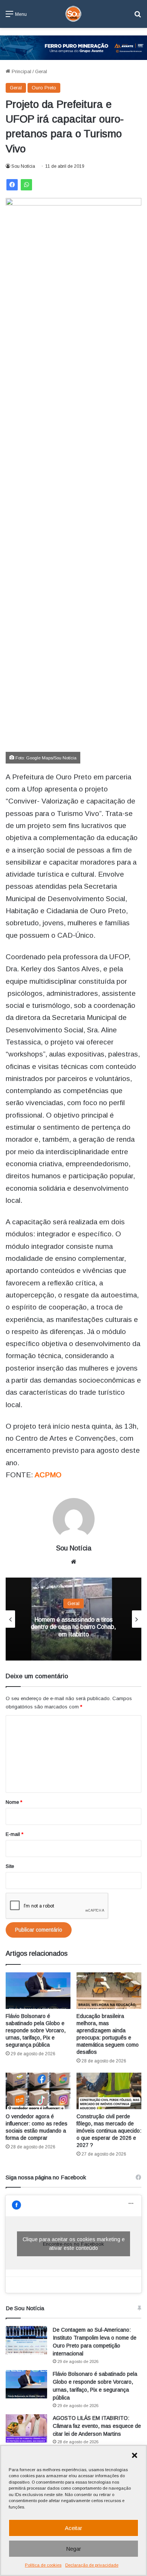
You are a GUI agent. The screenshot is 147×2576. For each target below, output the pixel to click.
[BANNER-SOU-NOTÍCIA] (73, 47)
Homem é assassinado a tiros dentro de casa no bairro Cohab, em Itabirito (73, 1627)
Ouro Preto (44, 88)
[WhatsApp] (26, 185)
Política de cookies (43, 2565)
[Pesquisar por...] (138, 17)
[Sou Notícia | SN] (73, 14)
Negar (73, 2549)
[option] (73, 1619)
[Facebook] (12, 185)
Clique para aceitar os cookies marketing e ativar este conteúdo (74, 2244)
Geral (41, 71)
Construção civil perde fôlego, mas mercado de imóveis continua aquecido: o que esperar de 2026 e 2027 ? (109, 2131)
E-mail (15, 1834)
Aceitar (73, 2528)
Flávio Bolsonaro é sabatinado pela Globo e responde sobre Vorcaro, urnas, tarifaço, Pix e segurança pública (36, 2030)
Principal (21, 71)
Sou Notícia (23, 166)
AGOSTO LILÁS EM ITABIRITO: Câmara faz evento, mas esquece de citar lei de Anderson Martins (97, 2426)
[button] (135, 2455)
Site (10, 1866)
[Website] (73, 1562)
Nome (14, 1802)
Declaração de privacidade (92, 2565)
